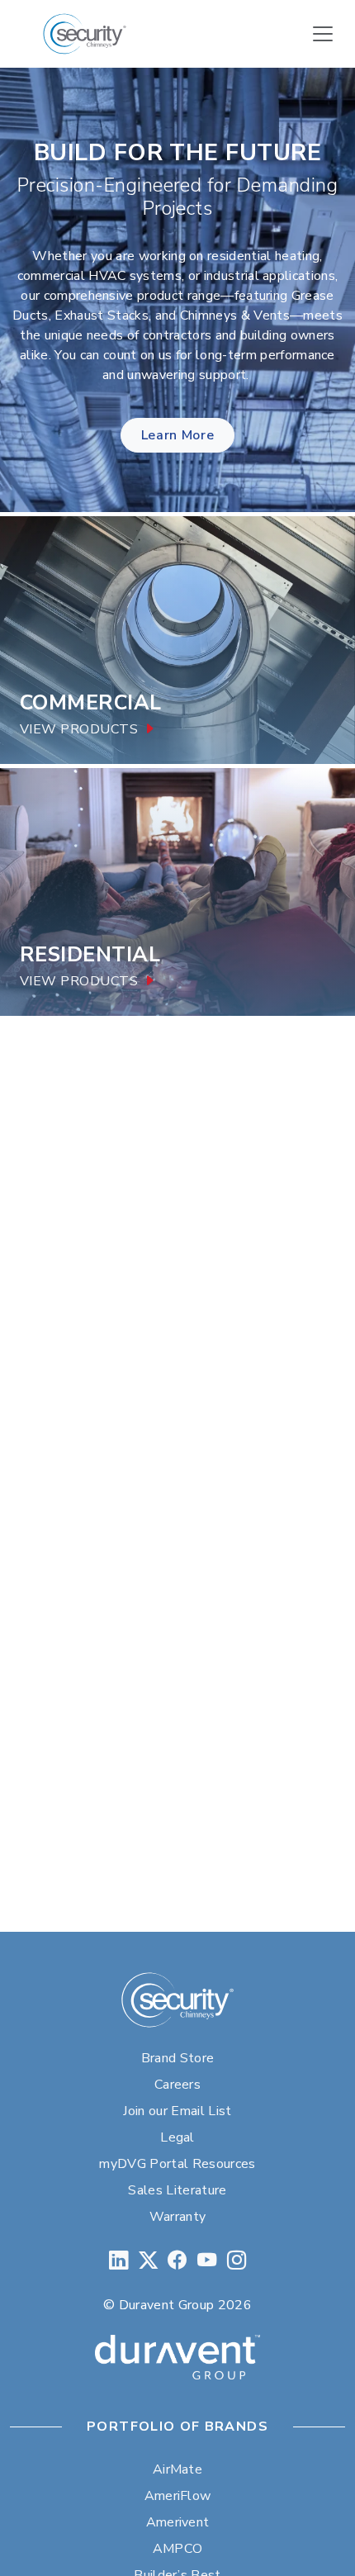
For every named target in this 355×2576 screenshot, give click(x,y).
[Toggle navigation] (323, 34)
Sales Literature (177, 2190)
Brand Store (178, 2058)
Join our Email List (177, 2111)
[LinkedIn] (118, 2261)
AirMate (177, 2469)
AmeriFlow (178, 2496)
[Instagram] (237, 2261)
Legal (177, 2137)
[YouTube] (207, 2261)
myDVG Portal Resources (177, 2164)
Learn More (177, 435)
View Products (79, 730)
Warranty (178, 2217)
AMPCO (178, 2549)
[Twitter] (148, 2261)
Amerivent (178, 2522)
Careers (177, 2085)
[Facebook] (177, 2261)
